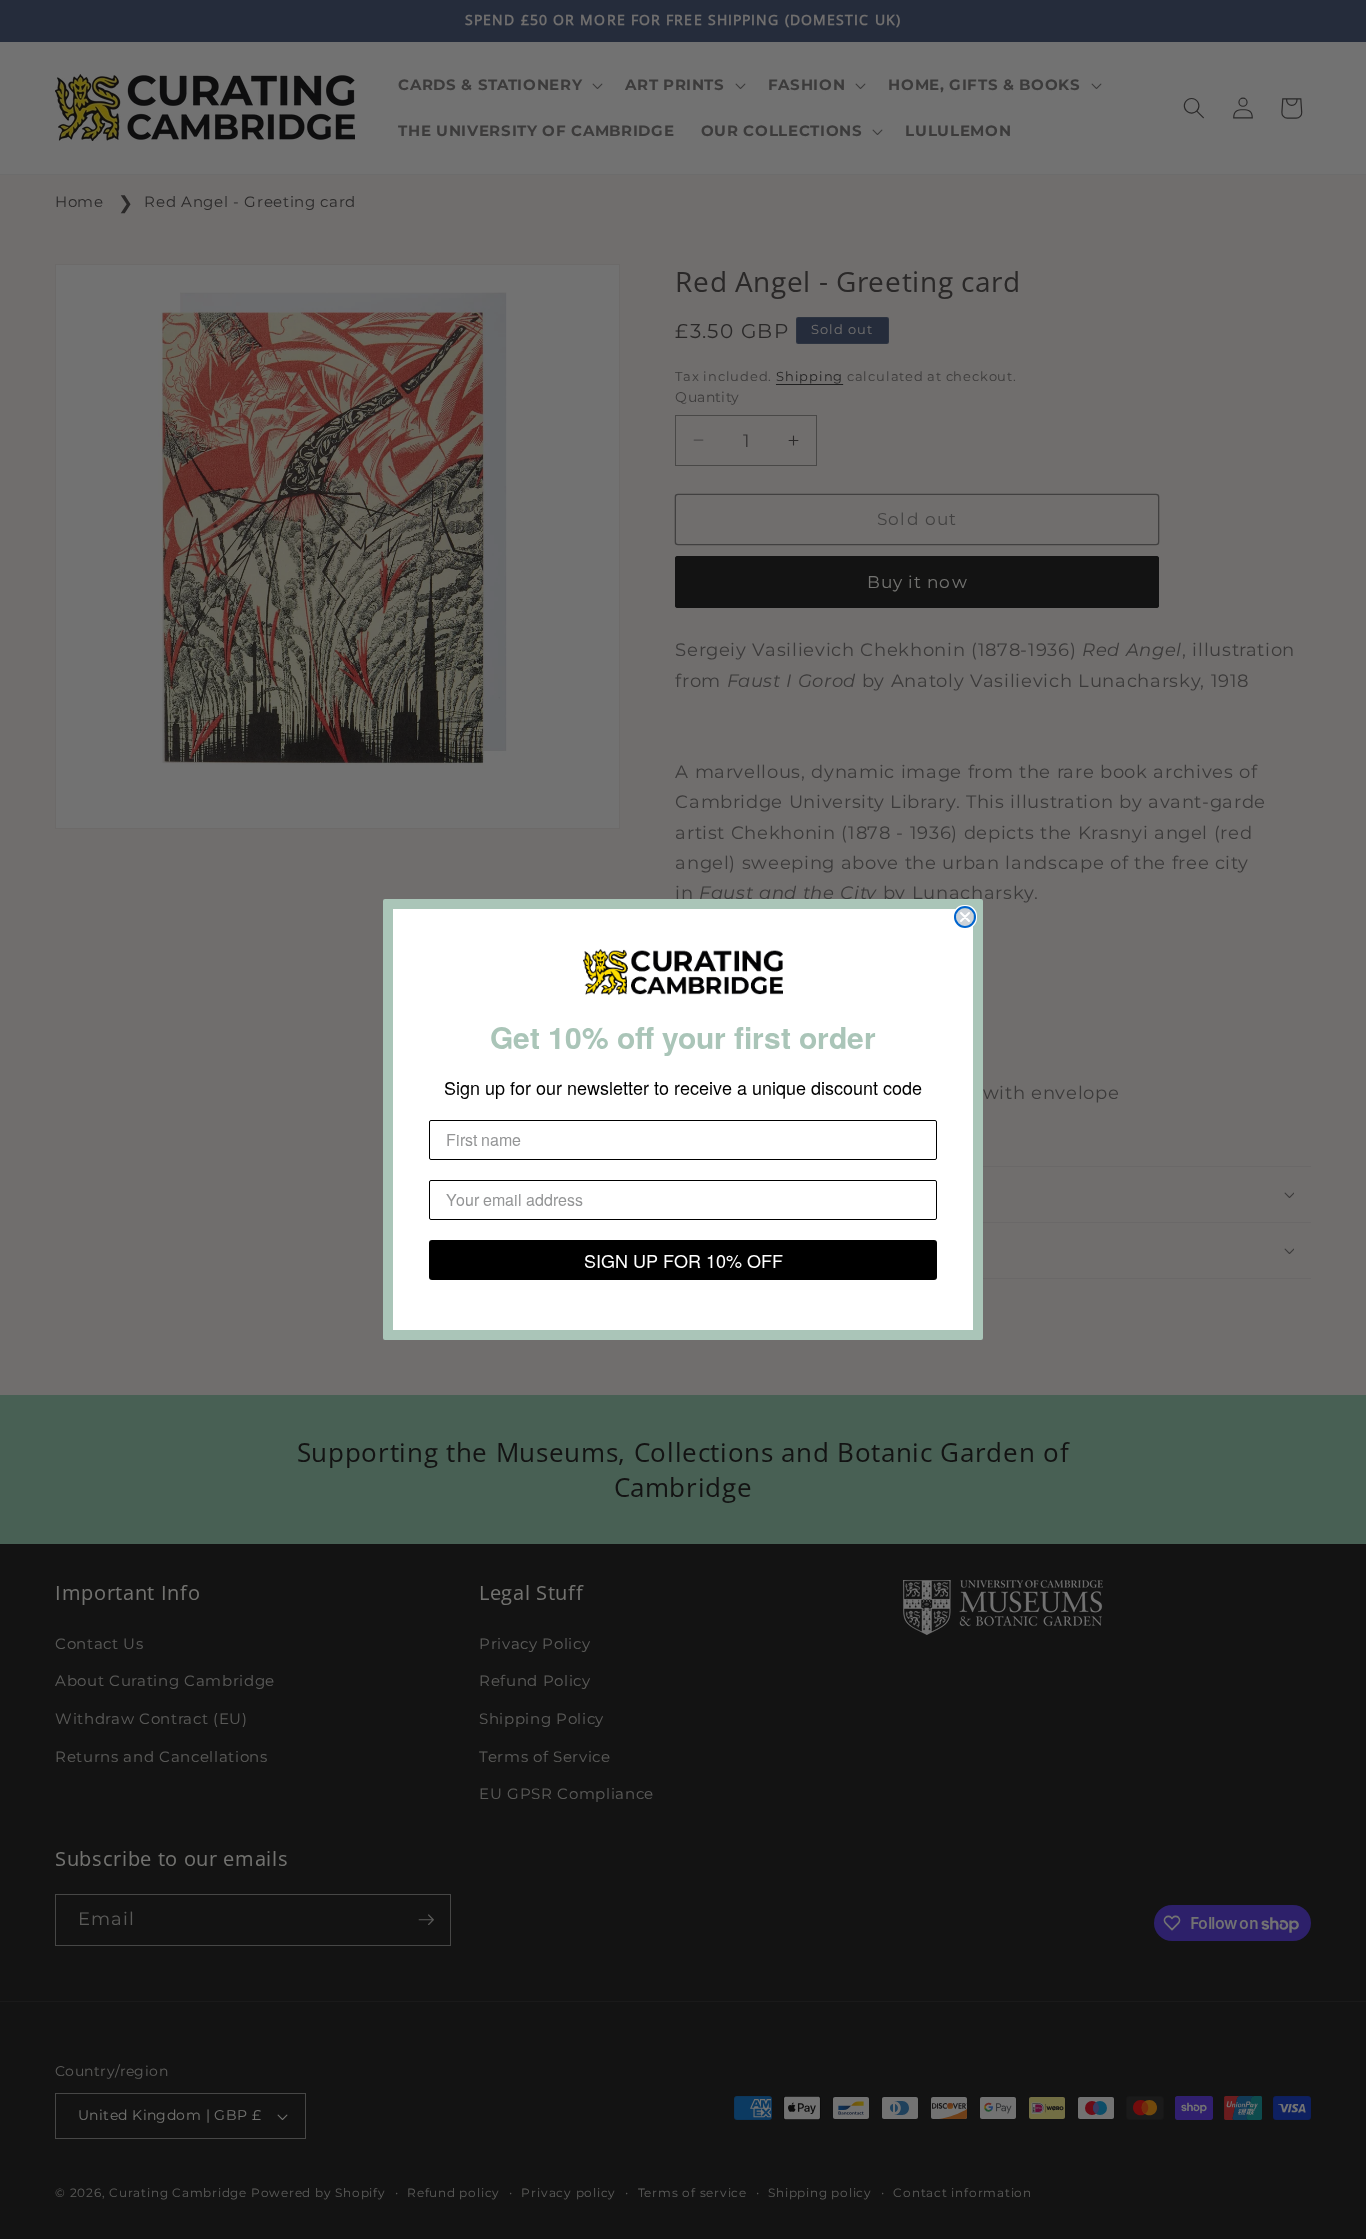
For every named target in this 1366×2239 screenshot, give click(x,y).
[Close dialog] (965, 917)
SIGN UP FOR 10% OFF (683, 1260)
